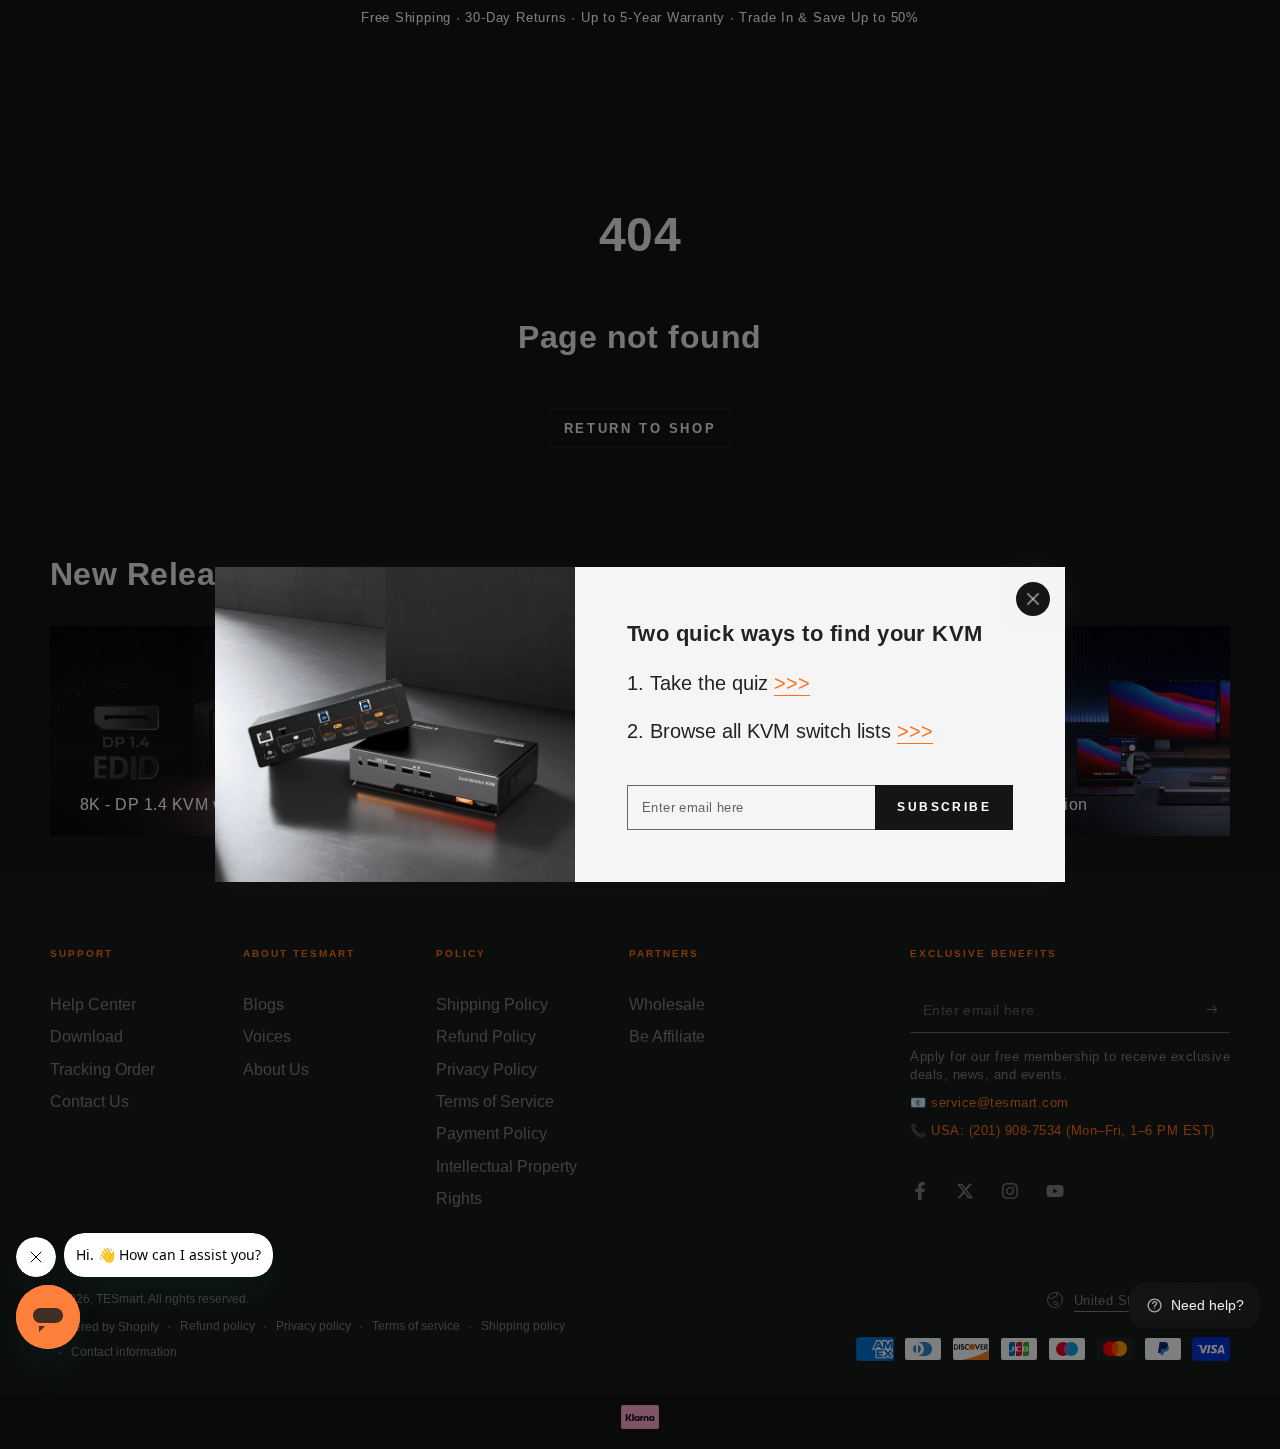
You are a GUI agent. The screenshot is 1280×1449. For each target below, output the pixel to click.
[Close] (1033, 599)
